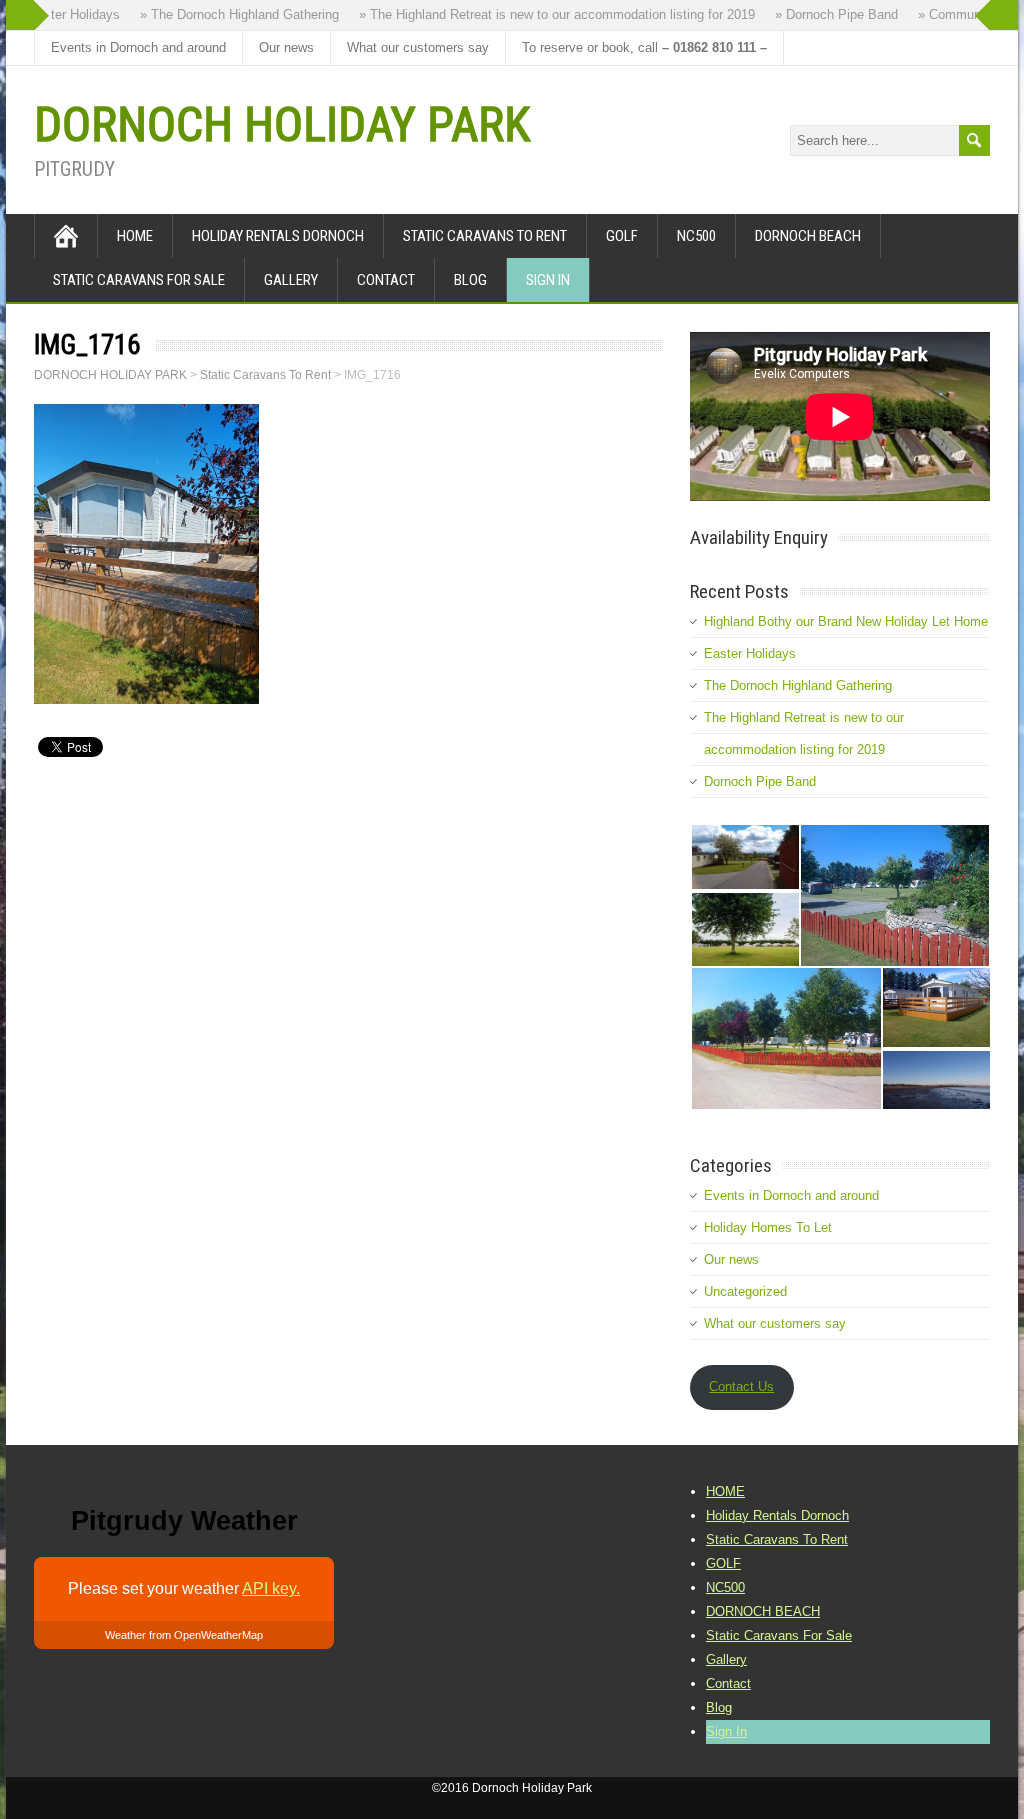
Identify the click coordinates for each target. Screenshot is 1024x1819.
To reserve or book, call (644, 47)
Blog (470, 280)
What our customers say (418, 47)
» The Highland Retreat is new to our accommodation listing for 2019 (546, 14)
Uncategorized (745, 1291)
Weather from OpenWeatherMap (184, 1635)
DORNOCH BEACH (808, 236)
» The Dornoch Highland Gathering (228, 14)
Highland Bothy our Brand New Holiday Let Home (846, 621)
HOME (135, 236)
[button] (744, 857)
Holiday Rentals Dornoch (278, 236)
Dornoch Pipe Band (760, 781)
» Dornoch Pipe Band (825, 14)
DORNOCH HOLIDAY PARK (282, 124)
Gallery (291, 280)
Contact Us (741, 1386)
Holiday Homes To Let (768, 1227)
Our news (286, 47)
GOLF (622, 236)
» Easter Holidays (57, 14)
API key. (271, 1588)
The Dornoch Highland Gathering (798, 685)
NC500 (696, 236)
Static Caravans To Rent (485, 236)
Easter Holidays (750, 653)
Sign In (548, 280)
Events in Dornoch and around (138, 47)
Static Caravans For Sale (139, 280)
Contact (386, 280)
